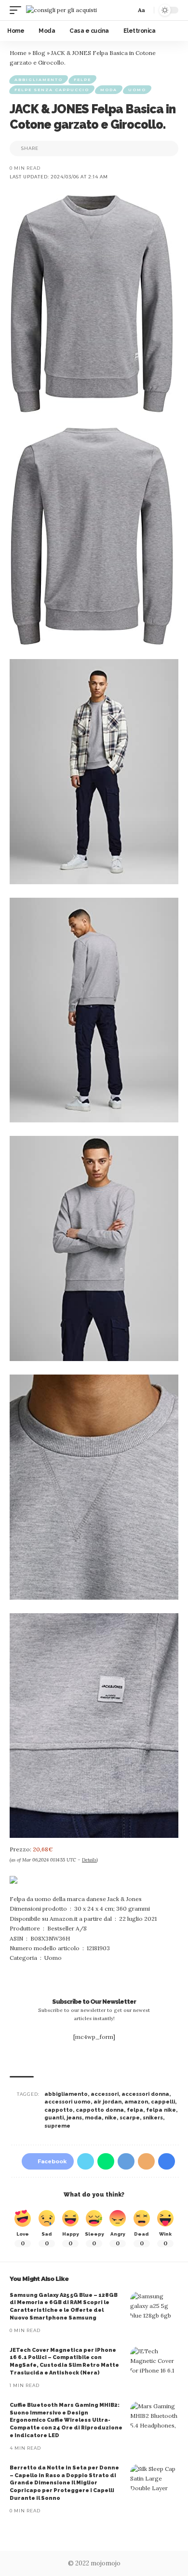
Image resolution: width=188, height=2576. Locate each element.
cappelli (163, 2102)
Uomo (137, 90)
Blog (39, 53)
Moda (109, 90)
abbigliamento (66, 2094)
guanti (54, 2118)
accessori (105, 2094)
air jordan (107, 2102)
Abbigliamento (39, 80)
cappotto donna (100, 2110)
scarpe (130, 2118)
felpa (135, 2110)
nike (111, 2118)
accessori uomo (67, 2102)
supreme (57, 2126)
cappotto (59, 2110)
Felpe (82, 80)
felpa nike (161, 2110)
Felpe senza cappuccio (52, 90)
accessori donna (145, 2094)
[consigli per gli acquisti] (61, 10)
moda (93, 2118)
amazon (136, 2102)
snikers (153, 2118)
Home (18, 53)
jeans (74, 2118)
